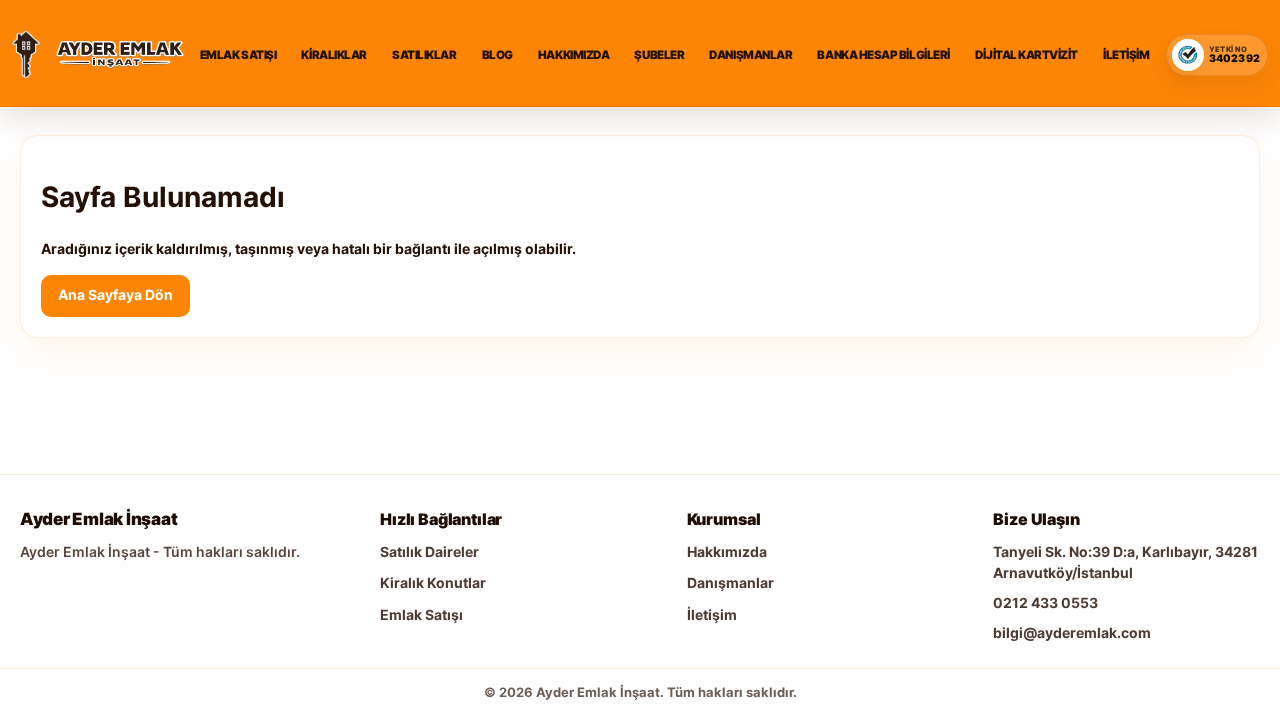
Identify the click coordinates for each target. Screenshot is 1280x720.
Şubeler (659, 55)
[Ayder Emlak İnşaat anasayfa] (26, 55)
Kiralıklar (333, 55)
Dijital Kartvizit (1026, 55)
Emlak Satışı (238, 55)
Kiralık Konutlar (433, 582)
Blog (497, 55)
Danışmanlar (750, 55)
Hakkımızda (573, 55)
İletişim (1126, 55)
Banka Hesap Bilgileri (883, 55)
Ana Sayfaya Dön (115, 294)
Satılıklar (424, 55)
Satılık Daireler (429, 551)
